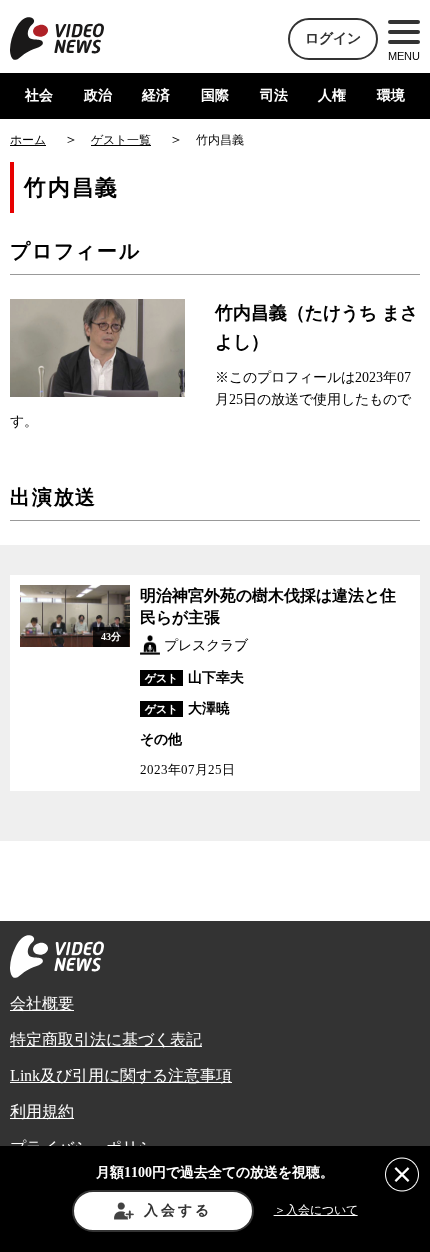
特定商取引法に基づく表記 (106, 1039)
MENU (404, 56)
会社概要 (42, 1003)
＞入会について (316, 1210)
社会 (39, 95)
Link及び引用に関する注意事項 (121, 1075)
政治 (98, 95)
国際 (215, 95)
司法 (274, 95)
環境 (391, 95)
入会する (177, 1210)
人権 (332, 95)
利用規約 (42, 1111)
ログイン (333, 38)
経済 (156, 95)
